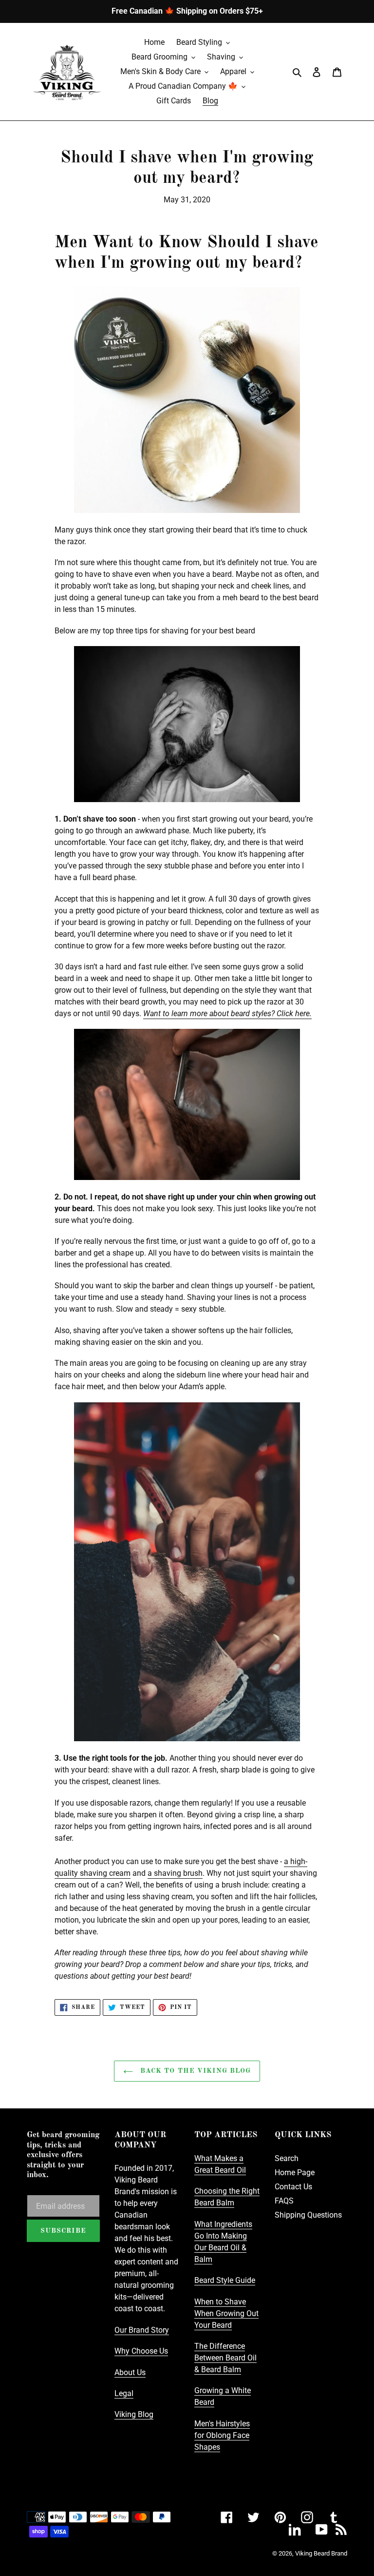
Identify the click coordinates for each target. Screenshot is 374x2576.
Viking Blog (134, 2414)
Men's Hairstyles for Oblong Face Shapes (222, 2435)
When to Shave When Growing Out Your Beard (226, 2313)
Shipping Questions (308, 2215)
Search (287, 2158)
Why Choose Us (141, 2351)
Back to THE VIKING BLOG (195, 2071)
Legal (124, 2393)
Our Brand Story (142, 2330)
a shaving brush (175, 1873)
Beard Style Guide (225, 2280)
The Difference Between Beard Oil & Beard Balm (225, 2358)
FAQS (284, 2201)
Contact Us (293, 2187)
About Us (130, 2372)
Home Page (295, 2173)
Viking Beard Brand (321, 2553)
